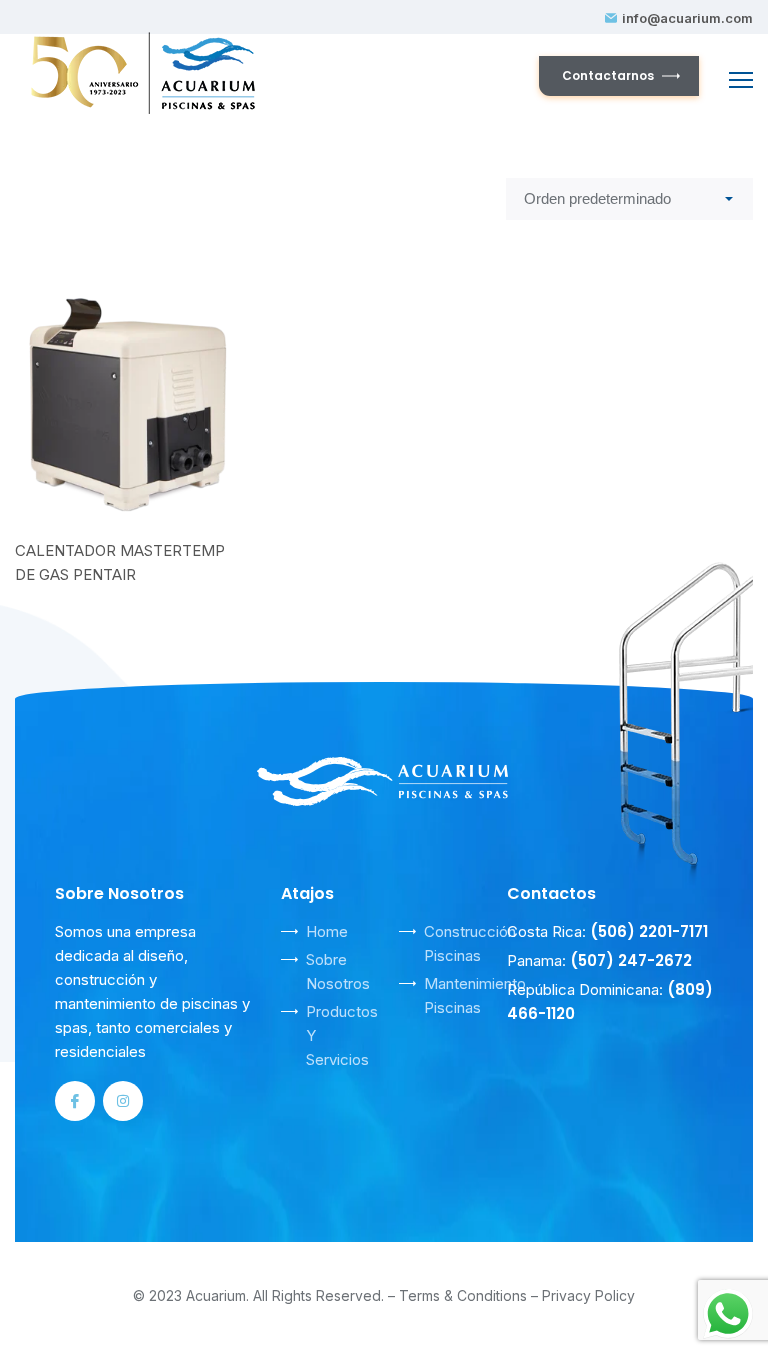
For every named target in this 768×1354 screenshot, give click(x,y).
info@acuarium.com (687, 18)
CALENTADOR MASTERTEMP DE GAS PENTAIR (120, 562)
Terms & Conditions (463, 1295)
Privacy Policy (588, 1295)
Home (327, 931)
